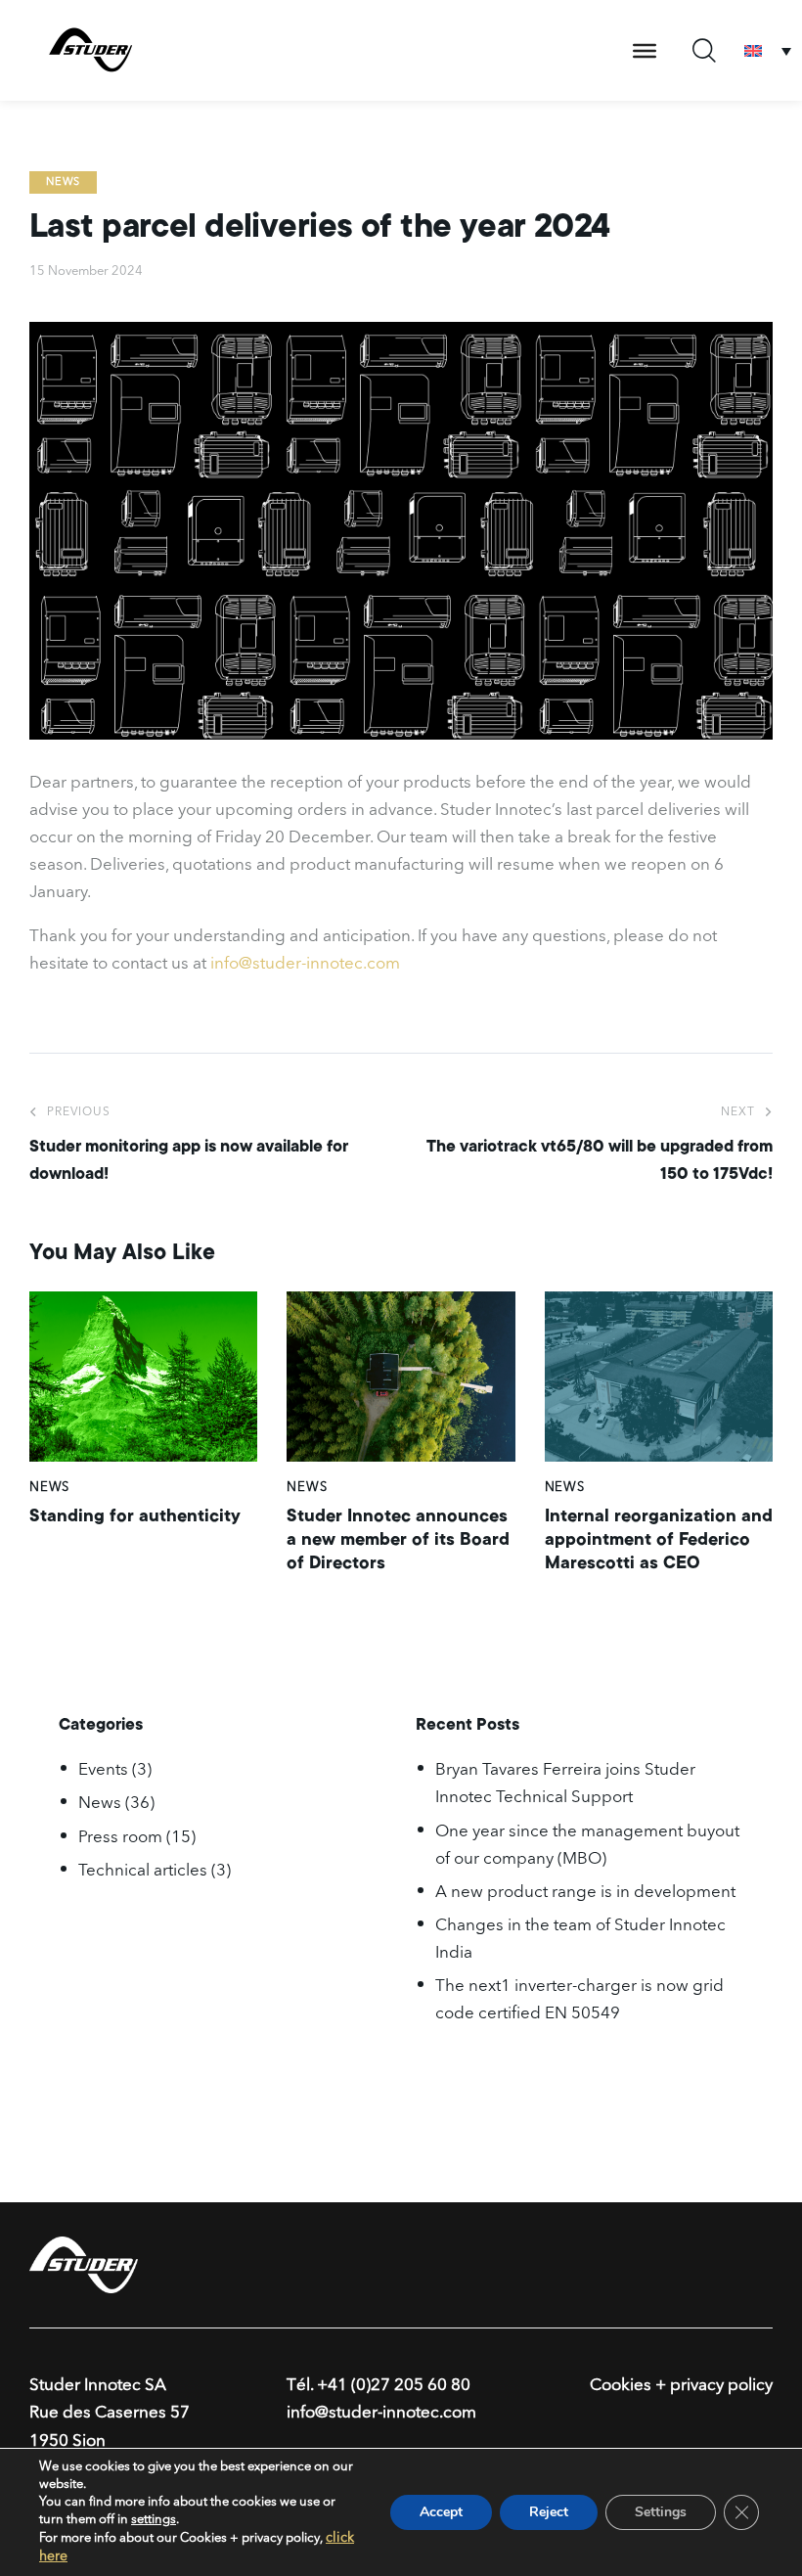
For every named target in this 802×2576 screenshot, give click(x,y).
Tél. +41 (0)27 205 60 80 (379, 2386)
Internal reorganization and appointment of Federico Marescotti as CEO (659, 1539)
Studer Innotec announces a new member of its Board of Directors (398, 1539)
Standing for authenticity (135, 1515)
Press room (120, 1838)
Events (103, 1770)
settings (154, 2520)
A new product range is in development (585, 1893)
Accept (441, 2512)
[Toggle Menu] (645, 51)
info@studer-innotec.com (305, 964)
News (63, 182)
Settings (661, 2512)
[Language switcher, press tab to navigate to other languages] (768, 50)
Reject (549, 2512)
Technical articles (143, 1871)
